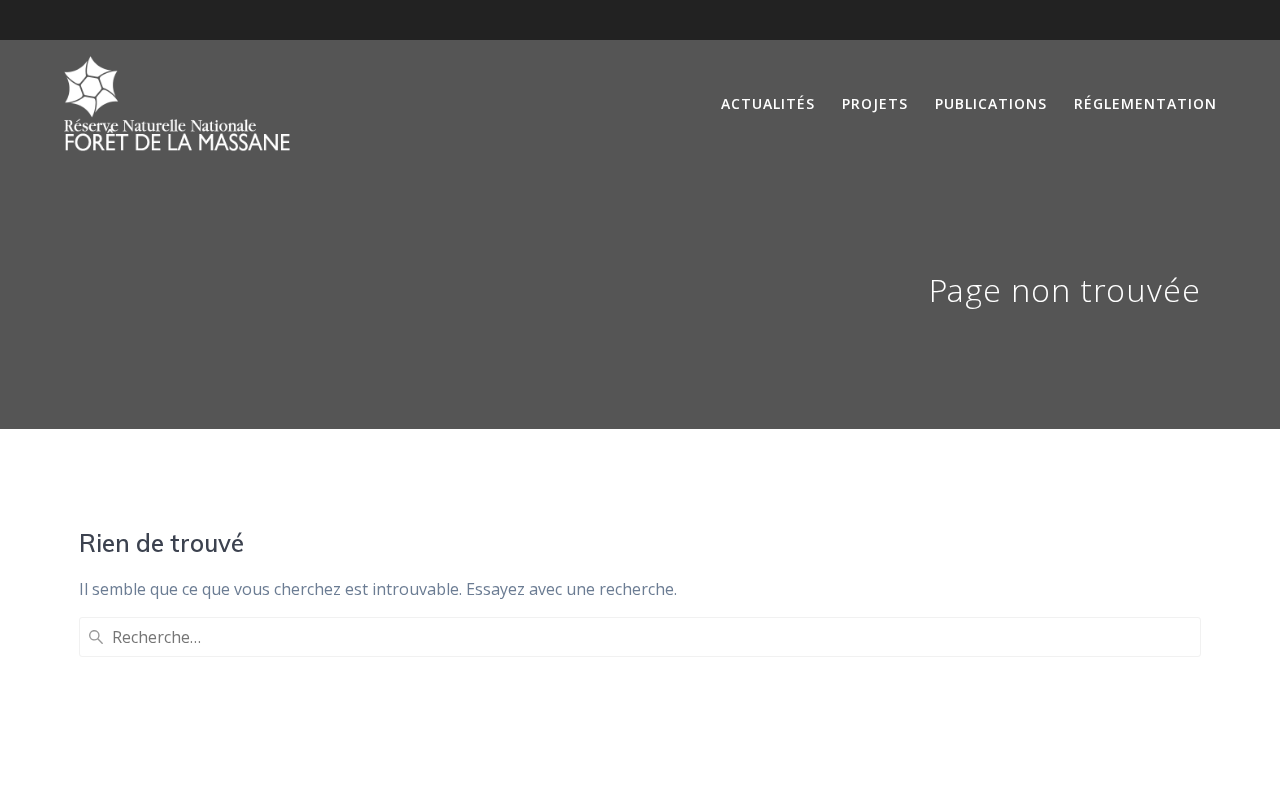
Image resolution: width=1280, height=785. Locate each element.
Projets (875, 103)
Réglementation (1145, 103)
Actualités (768, 103)
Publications (991, 103)
